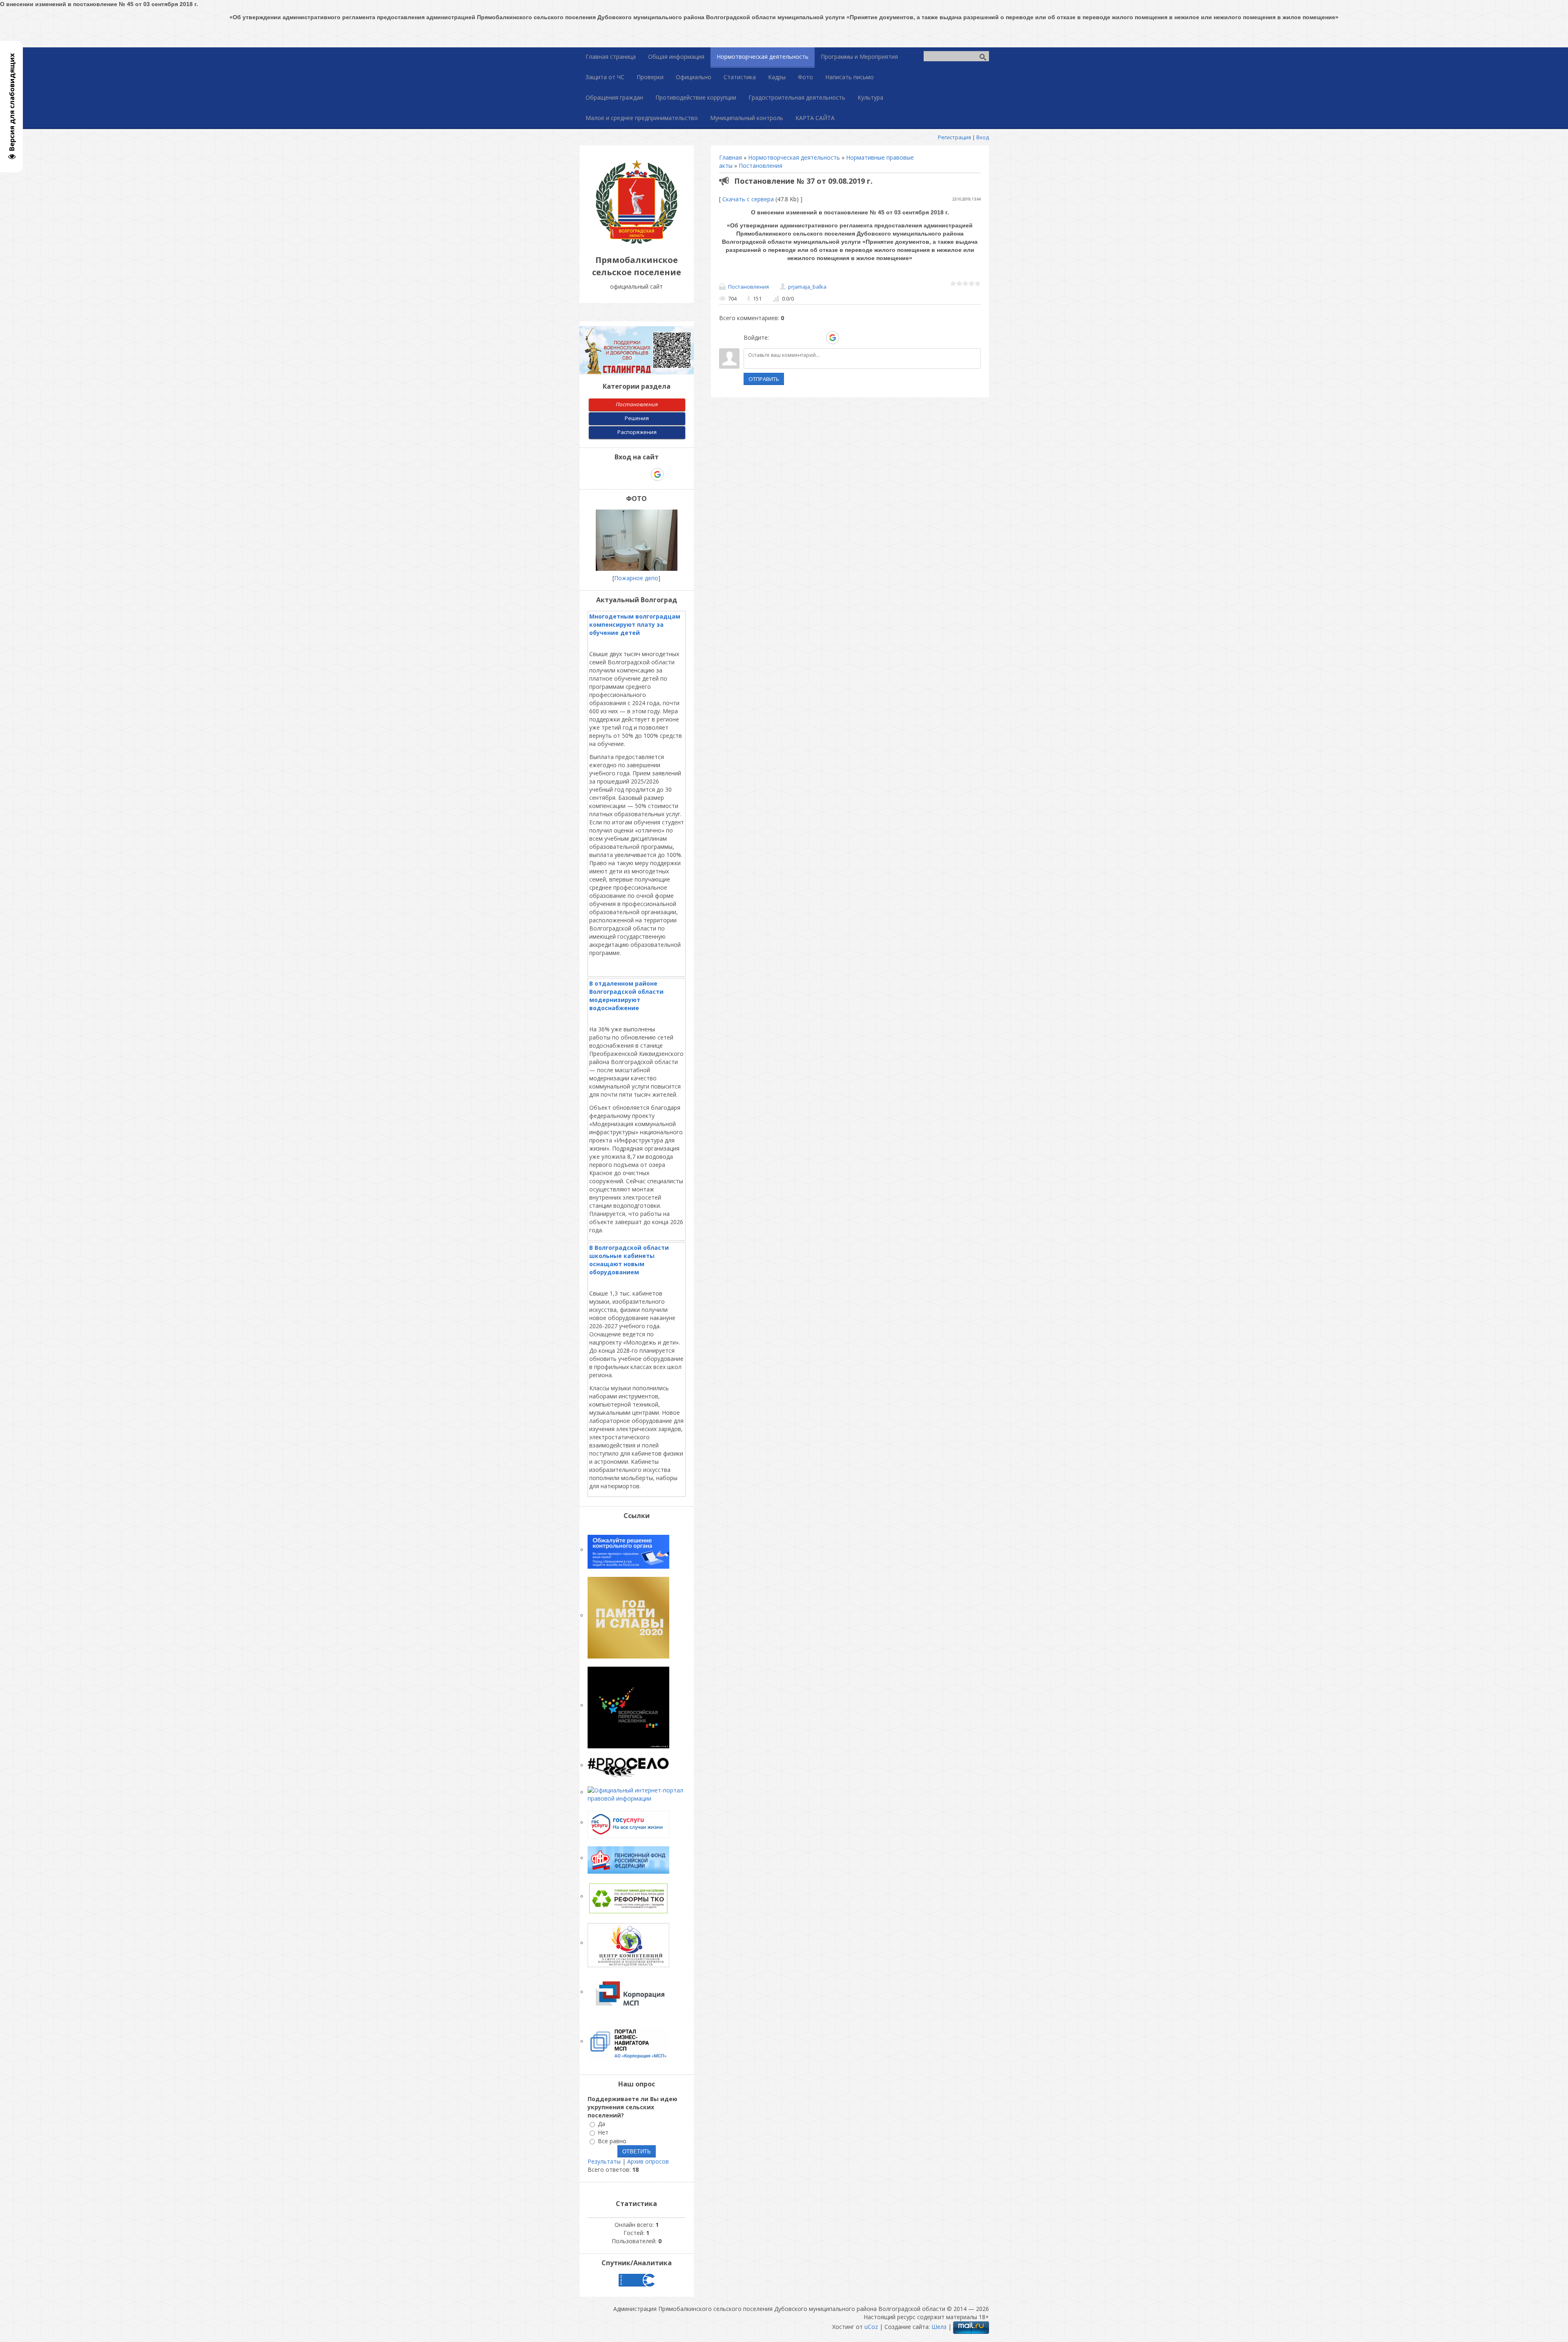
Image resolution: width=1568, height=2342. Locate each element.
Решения (637, 418)
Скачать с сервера (748, 199)
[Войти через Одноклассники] (847, 338)
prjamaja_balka (807, 287)
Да (601, 2124)
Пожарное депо (636, 578)
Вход (983, 137)
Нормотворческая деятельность (794, 157)
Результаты (604, 2161)
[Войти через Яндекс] (818, 338)
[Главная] (637, 242)
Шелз (939, 2327)
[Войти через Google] (833, 338)
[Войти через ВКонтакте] (791, 338)
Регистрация (954, 137)
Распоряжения (637, 432)
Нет (603, 2132)
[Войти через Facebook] (804, 338)
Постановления (761, 166)
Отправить (764, 379)
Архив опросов (648, 2161)
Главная (731, 157)
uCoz (871, 2327)
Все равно (612, 2141)
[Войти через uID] (777, 338)
